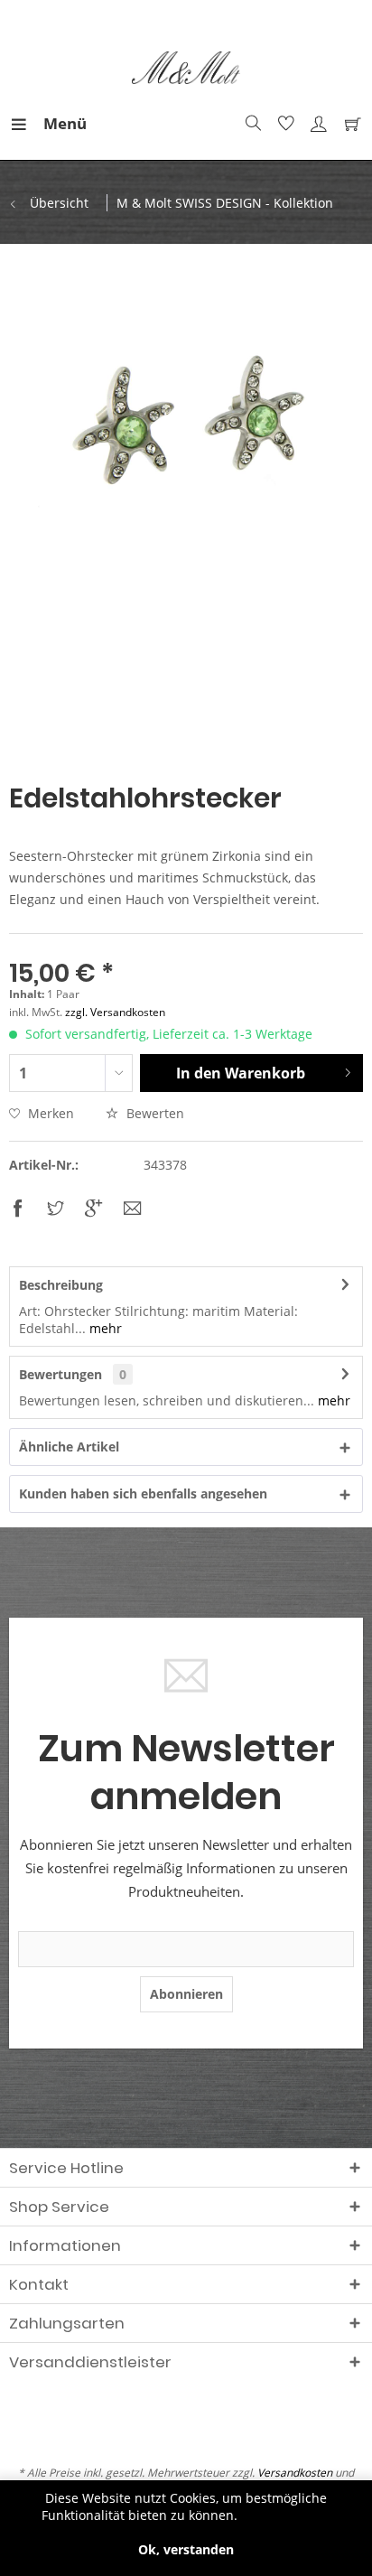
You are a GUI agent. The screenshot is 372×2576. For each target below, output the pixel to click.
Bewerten (153, 1113)
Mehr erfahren (286, 2515)
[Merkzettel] (284, 124)
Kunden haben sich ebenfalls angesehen (143, 1493)
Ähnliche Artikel (69, 1447)
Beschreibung (61, 1285)
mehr (104, 1328)
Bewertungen (60, 1374)
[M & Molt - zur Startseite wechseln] (186, 68)
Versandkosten (295, 2473)
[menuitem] (26, 124)
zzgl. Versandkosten (115, 1012)
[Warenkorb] (349, 124)
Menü (48, 123)
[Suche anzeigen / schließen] (251, 124)
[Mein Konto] (316, 124)
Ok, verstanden (186, 2549)
